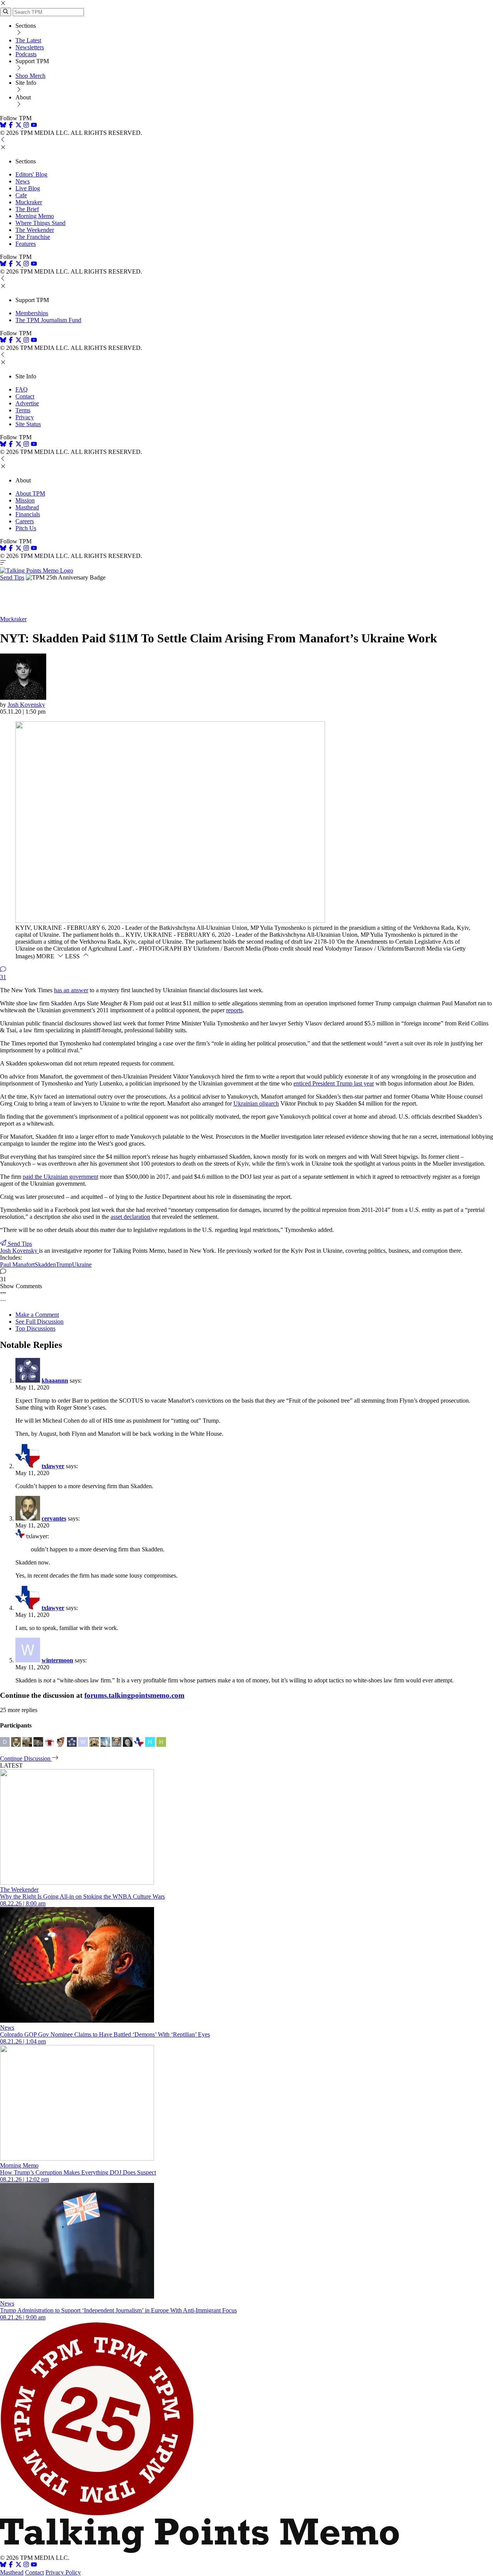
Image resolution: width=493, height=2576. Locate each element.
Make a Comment (37, 1315)
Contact (25, 396)
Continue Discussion (26, 1759)
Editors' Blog (31, 174)
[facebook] (11, 126)
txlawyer (53, 1466)
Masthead (27, 507)
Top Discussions (35, 1328)
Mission (25, 500)
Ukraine (82, 1264)
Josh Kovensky (26, 705)
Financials (28, 514)
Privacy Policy (63, 2572)
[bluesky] (3, 126)
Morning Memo (35, 216)
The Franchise (33, 237)
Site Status (28, 424)
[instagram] (26, 126)
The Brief (27, 209)
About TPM (30, 493)
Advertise (27, 403)
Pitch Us (26, 528)
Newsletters (30, 47)
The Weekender (35, 230)
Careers (25, 521)
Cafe (21, 195)
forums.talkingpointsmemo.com (134, 1695)
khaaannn (55, 1380)
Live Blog (28, 188)
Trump (64, 1264)
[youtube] (34, 126)
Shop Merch (30, 76)
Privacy (25, 417)
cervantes (54, 1518)
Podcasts (26, 54)
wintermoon (57, 1660)
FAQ (22, 389)
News (23, 181)
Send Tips (12, 577)
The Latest (28, 40)
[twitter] (18, 2565)
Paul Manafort (17, 1264)
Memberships (32, 313)
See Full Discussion (39, 1322)
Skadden (45, 1264)
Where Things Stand (40, 223)
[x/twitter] (19, 126)
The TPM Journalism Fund (48, 320)
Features (26, 244)
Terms (23, 410)
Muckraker (29, 202)
